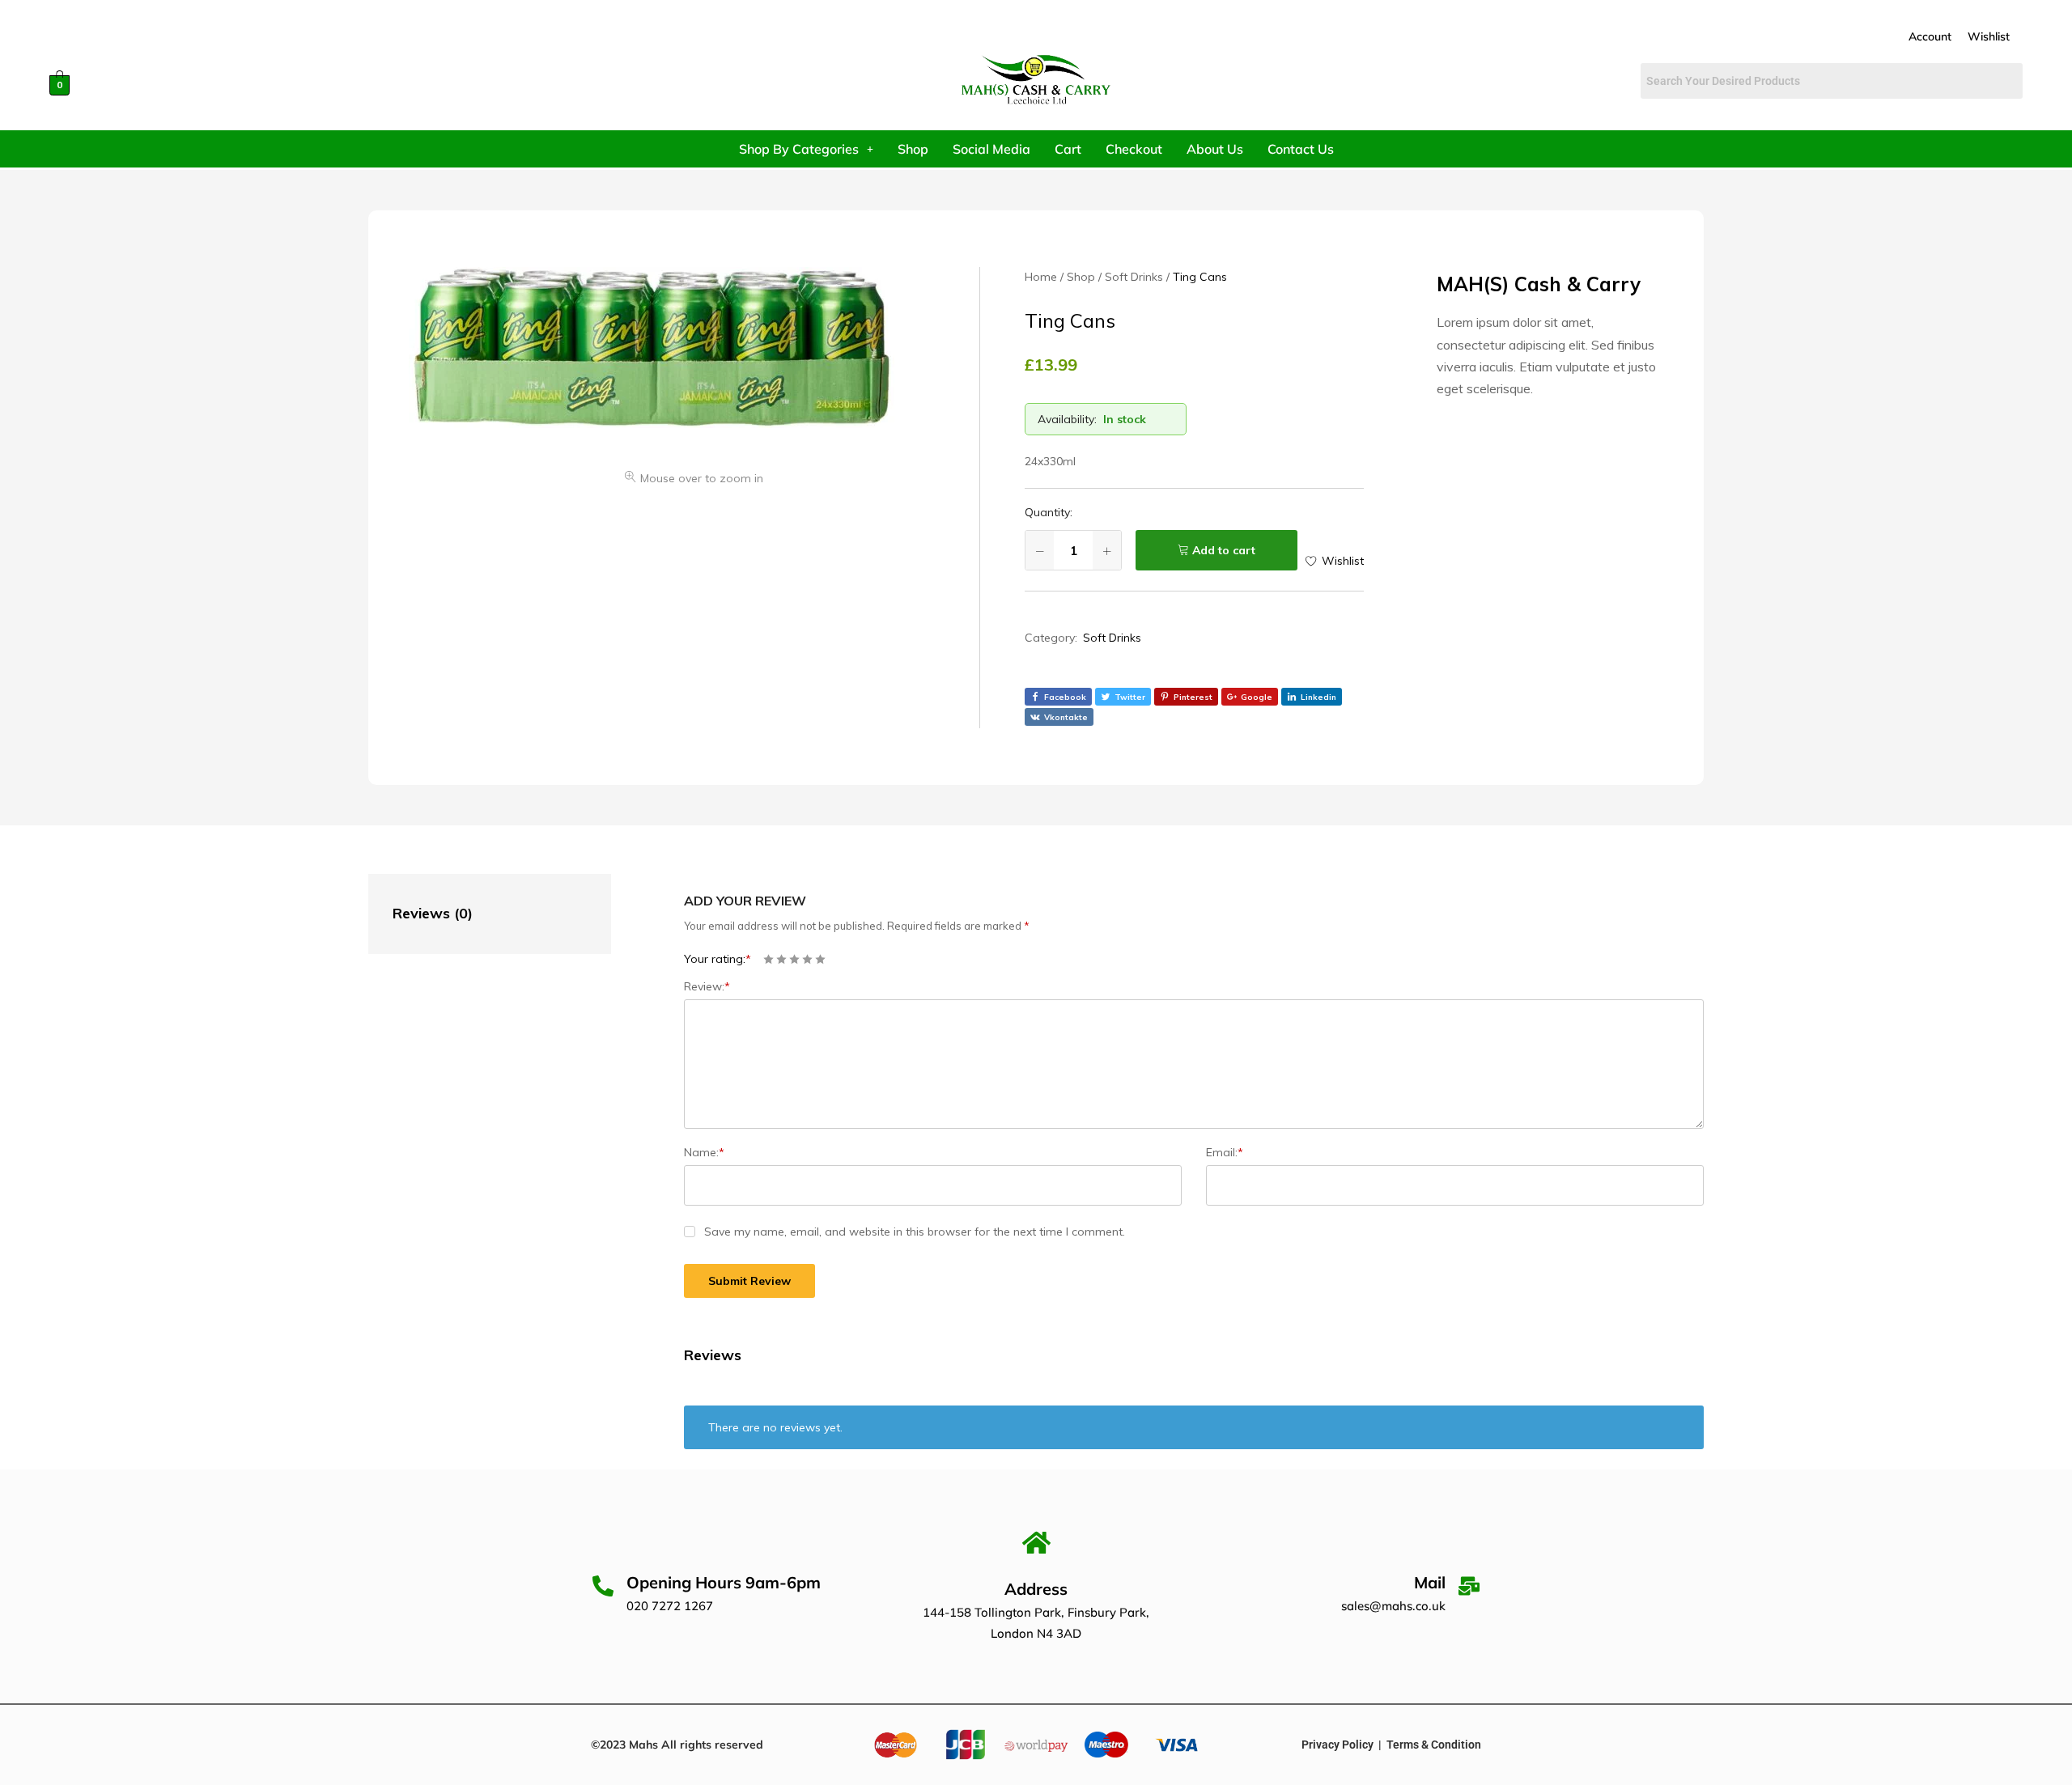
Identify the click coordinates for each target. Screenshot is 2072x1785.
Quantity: (1049, 512)
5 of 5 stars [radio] (820, 959)
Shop (913, 149)
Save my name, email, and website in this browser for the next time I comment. (915, 1232)
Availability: (1067, 419)
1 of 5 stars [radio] (769, 959)
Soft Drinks (1112, 638)
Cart (1068, 149)
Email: (1225, 1152)
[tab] (473, 914)
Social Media (991, 149)
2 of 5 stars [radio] (781, 959)
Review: (707, 986)
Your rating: (718, 959)
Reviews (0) (433, 913)
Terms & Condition (1434, 1745)
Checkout (1134, 149)
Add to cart (1224, 550)
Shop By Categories (799, 149)
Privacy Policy (1337, 1745)
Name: (704, 1152)
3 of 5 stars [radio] (794, 959)
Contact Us (1301, 149)
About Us (1215, 149)
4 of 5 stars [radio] (807, 959)
